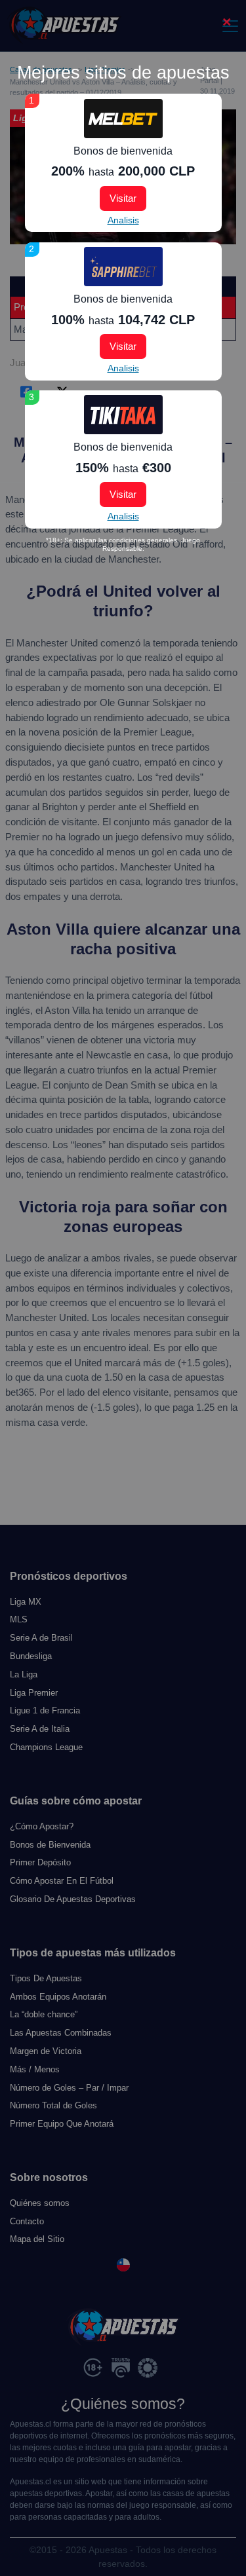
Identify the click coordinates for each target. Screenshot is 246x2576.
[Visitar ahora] (123, 119)
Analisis (123, 220)
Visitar (123, 198)
